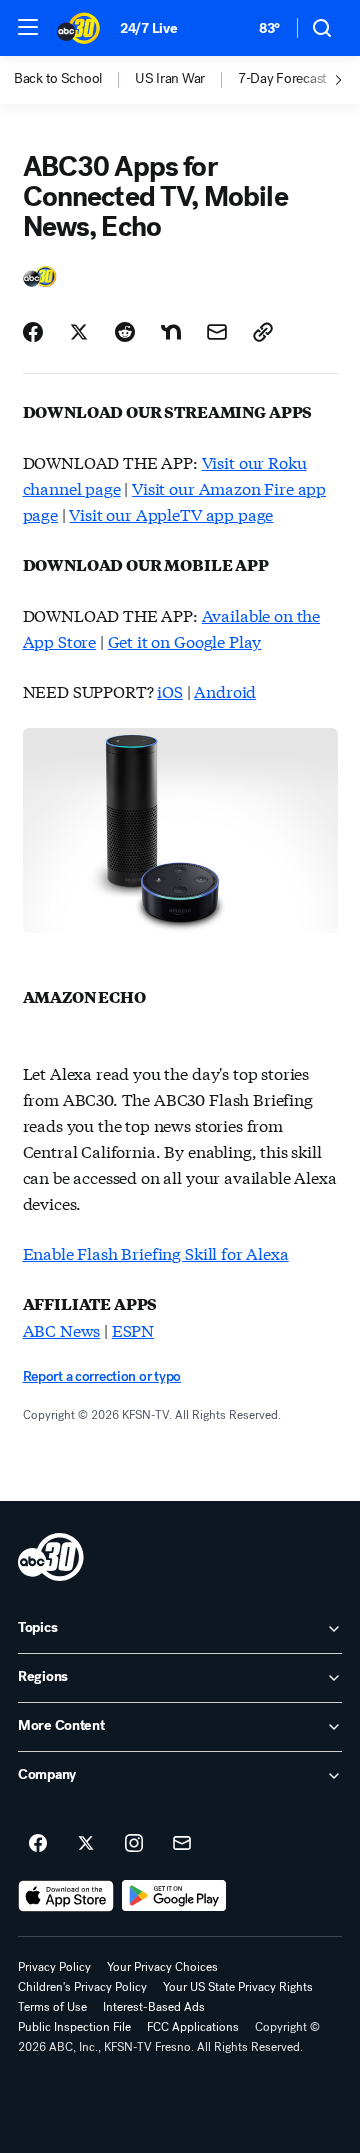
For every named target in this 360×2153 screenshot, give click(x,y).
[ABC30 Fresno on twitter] (86, 1844)
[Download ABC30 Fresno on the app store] (66, 1896)
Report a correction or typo (102, 1376)
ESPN (133, 1329)
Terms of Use (52, 2007)
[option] (74, 80)
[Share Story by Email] (217, 332)
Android (225, 690)
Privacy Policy (54, 1967)
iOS (170, 690)
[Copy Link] (263, 332)
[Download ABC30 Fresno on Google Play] (174, 1896)
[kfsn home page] (51, 1557)
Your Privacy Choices (162, 1967)
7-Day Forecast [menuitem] (282, 79)
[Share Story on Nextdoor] (171, 332)
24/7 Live (148, 28)
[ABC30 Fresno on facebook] (38, 1844)
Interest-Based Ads (154, 2007)
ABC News (62, 1329)
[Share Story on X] (79, 332)
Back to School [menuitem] (58, 79)
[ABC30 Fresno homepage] (78, 28)
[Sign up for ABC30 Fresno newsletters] (182, 1844)
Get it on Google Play (185, 640)
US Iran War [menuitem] (170, 79)
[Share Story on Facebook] (33, 332)
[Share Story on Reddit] (125, 332)
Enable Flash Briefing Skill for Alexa (156, 1252)
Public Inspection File (74, 2027)
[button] (28, 27)
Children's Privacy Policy (82, 1987)
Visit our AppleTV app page (171, 513)
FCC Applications (193, 2027)
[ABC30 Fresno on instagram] (134, 1844)
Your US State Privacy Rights (238, 1987)
